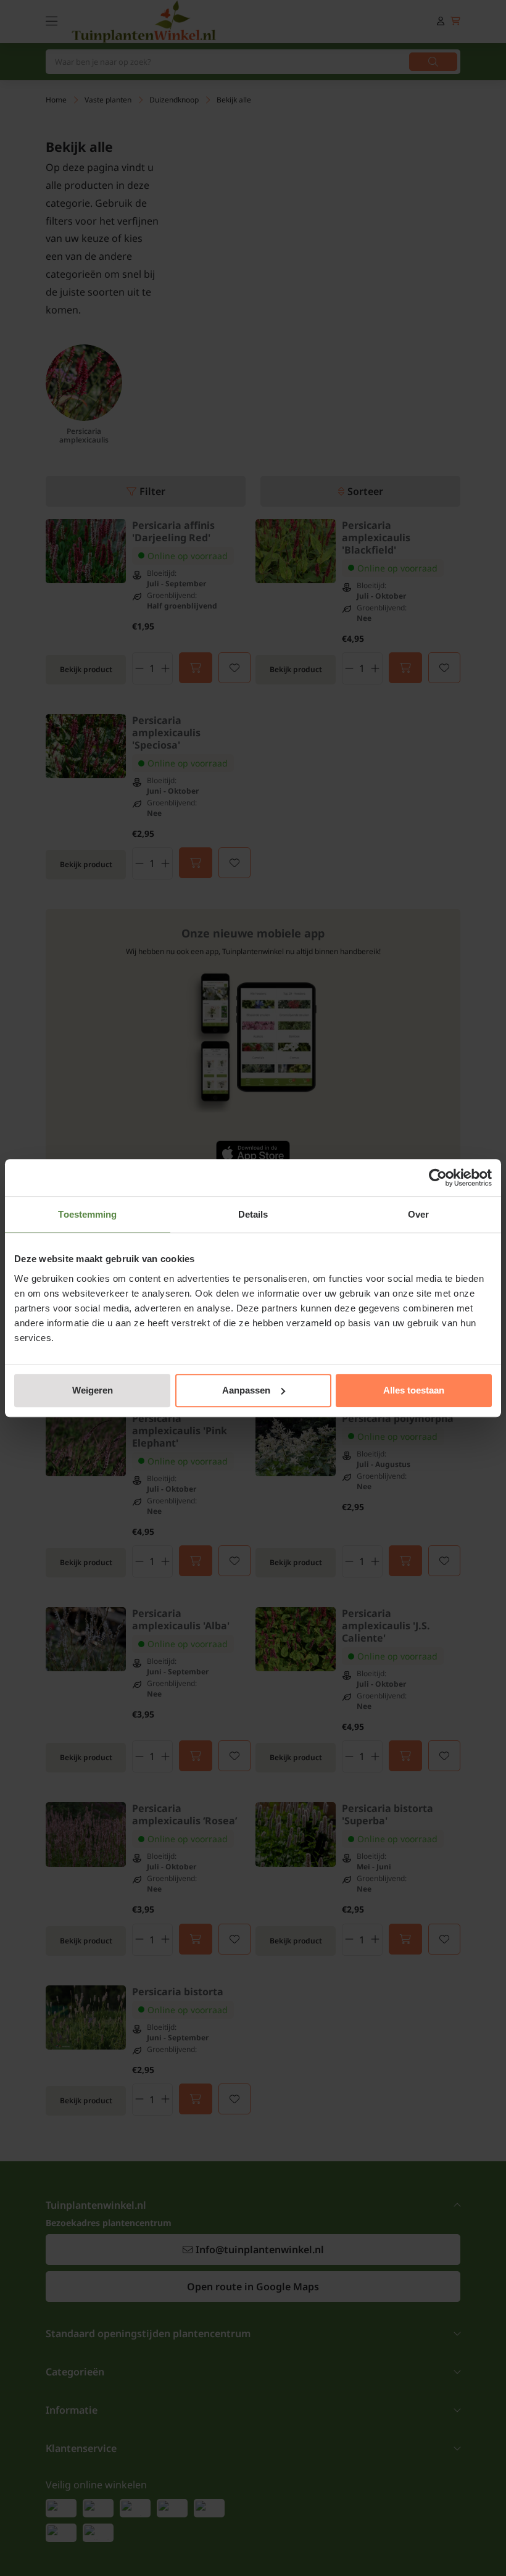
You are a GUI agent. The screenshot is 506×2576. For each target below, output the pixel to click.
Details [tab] (253, 1214)
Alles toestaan (414, 1390)
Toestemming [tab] (87, 1214)
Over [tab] (418, 1214)
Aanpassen (246, 1390)
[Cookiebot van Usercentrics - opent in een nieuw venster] (438, 1178)
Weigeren (93, 1390)
